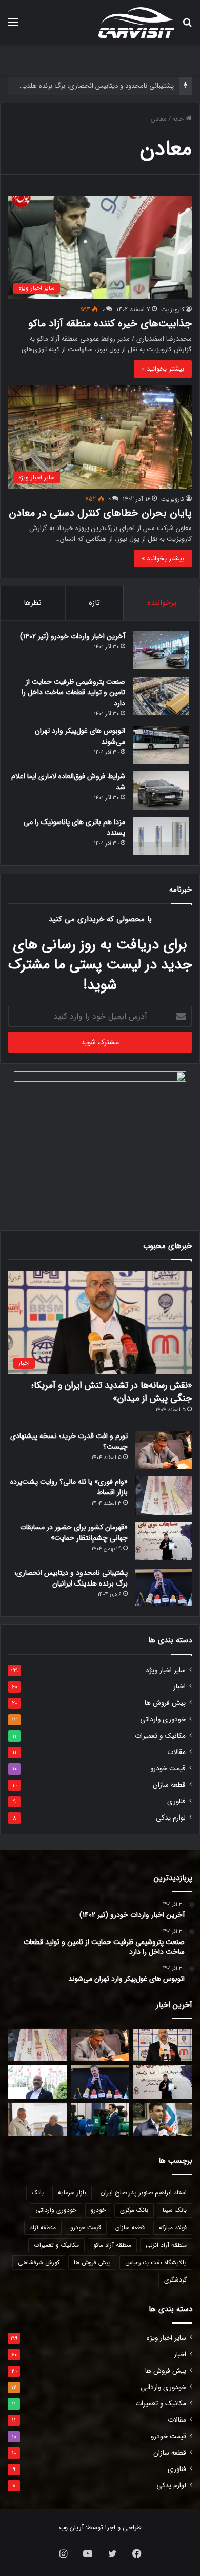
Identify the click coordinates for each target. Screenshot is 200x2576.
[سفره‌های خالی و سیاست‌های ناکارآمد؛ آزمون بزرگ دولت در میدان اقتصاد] (37, 2082)
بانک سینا (175, 2210)
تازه (94, 603)
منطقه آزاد (43, 2227)
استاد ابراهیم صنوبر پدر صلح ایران (144, 2193)
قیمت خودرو (168, 1769)
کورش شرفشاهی (39, 2262)
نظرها (33, 603)
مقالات (176, 1752)
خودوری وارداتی (163, 1719)
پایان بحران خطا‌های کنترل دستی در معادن (100, 513)
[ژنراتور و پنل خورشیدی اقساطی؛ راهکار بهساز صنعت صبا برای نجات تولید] (100, 2119)
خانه (179, 119)
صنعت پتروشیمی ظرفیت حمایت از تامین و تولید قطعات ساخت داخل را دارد (73, 692)
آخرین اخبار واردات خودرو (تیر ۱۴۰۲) (73, 636)
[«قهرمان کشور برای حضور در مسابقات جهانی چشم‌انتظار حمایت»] (164, 1541)
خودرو (98, 2210)
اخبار (179, 1687)
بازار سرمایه (72, 2193)
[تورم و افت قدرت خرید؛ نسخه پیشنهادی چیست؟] (164, 1450)
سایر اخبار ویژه (166, 1670)
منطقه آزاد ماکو (112, 2245)
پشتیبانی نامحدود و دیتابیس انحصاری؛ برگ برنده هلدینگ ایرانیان (71, 1578)
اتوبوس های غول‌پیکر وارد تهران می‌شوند (80, 736)
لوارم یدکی (171, 1818)
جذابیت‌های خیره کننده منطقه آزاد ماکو (110, 323)
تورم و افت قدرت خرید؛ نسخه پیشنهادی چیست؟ (69, 1441)
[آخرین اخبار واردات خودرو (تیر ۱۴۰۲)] (161, 650)
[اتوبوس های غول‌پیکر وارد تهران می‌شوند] (161, 745)
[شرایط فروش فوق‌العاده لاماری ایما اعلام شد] (161, 790)
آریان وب (71, 2528)
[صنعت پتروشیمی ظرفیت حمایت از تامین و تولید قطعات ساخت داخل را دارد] (161, 696)
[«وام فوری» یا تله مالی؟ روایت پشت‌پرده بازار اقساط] (164, 1496)
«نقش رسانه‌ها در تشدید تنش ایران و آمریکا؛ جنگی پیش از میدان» (112, 1392)
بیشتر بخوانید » (163, 369)
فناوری (176, 1801)
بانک (38, 2193)
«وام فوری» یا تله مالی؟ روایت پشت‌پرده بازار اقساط (69, 1487)
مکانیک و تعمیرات (160, 1736)
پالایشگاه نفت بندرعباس (156, 2262)
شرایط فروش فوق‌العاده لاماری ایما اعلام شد (68, 782)
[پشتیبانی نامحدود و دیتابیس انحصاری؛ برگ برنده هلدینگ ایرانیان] (164, 1587)
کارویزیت (173, 310)
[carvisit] (136, 23)
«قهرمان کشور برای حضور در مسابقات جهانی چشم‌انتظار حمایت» (74, 1533)
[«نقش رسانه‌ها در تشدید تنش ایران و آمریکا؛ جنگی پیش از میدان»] (163, 2045)
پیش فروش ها (165, 1703)
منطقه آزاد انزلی (166, 2245)
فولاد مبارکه (173, 2227)
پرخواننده (162, 603)
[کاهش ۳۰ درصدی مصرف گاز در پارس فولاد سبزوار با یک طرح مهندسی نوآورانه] (163, 2119)
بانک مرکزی (134, 2210)
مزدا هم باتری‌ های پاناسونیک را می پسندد (74, 827)
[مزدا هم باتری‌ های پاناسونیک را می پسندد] (161, 836)
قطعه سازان (169, 1785)
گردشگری (175, 2280)
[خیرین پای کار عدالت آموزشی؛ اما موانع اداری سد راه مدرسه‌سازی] (37, 2119)
